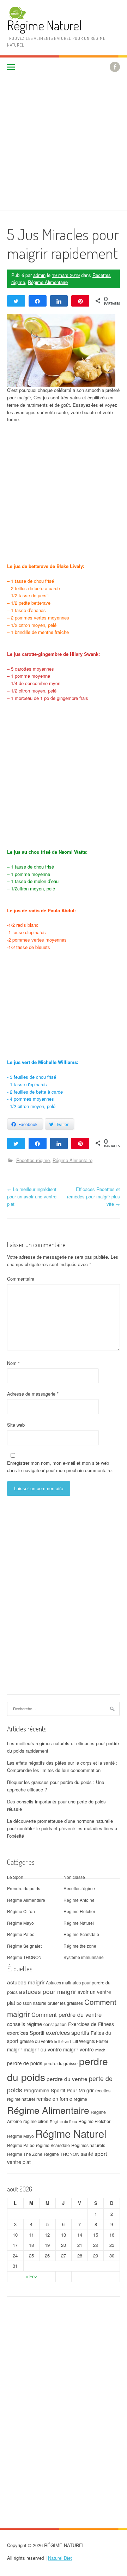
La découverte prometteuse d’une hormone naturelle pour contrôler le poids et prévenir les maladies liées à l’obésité (62, 1828)
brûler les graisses (65, 2003)
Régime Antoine (79, 1900)
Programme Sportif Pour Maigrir (59, 2090)
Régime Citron (21, 1911)
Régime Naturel (44, 25)
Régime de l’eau (63, 2121)
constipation (55, 2024)
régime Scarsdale (53, 2145)
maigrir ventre (78, 2049)
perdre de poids (25, 2063)
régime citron (36, 2121)
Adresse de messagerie (33, 1394)
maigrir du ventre (43, 2049)
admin (39, 275)
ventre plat (19, 2162)
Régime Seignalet (24, 1946)
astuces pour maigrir (48, 1991)
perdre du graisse (61, 2063)
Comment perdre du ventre (66, 2014)
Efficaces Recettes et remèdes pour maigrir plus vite (93, 1196)
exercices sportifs (68, 2032)
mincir (100, 2050)
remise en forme (54, 2099)
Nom (13, 1363)
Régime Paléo (21, 1934)
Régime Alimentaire (48, 282)
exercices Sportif (26, 2033)
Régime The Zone (25, 2154)
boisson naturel (31, 2003)
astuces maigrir (26, 1982)
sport (101, 2153)
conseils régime (25, 2024)
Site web (16, 1425)
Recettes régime (33, 1160)
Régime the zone (80, 1946)
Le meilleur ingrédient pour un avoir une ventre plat (32, 1196)
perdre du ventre (67, 2079)
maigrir (15, 2049)
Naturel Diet (60, 2558)
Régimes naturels (88, 2145)
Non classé (74, 1877)
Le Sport (15, 1877)
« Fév (31, 2276)
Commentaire (21, 1279)
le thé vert (63, 2041)
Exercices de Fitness (91, 2024)
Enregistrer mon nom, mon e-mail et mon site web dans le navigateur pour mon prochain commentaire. (60, 1467)
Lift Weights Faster (90, 2041)
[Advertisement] (64, 144)
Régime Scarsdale (81, 1934)
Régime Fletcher (79, 1911)
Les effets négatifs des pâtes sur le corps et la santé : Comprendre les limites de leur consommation (62, 1766)
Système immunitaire (84, 1957)
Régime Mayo (20, 1923)
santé (87, 2154)
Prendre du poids (24, 1888)
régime (80, 2099)
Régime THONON (24, 1957)
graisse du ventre (36, 2041)
